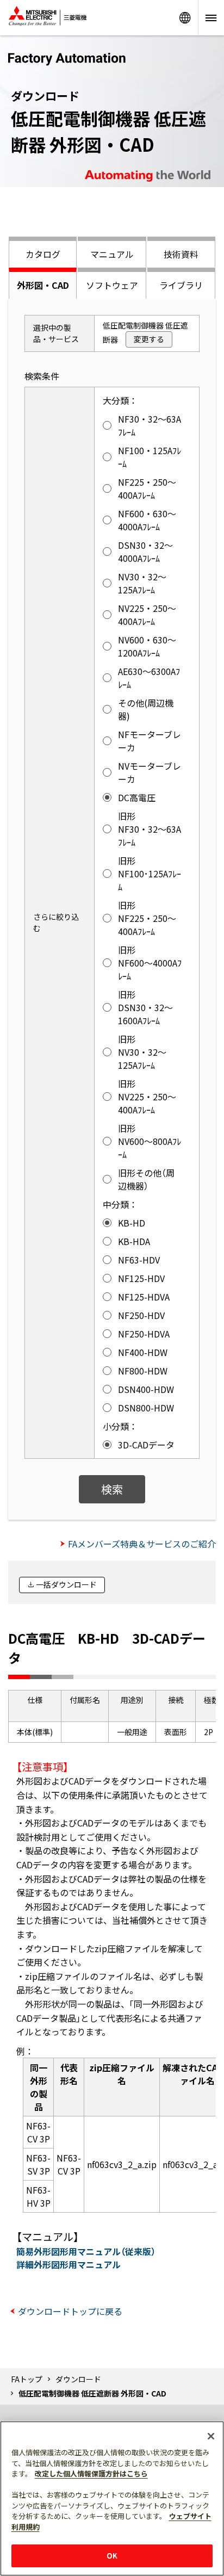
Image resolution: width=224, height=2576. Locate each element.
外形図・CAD (43, 285)
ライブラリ (181, 285)
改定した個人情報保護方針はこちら (91, 2473)
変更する (149, 339)
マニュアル (112, 254)
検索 (112, 1489)
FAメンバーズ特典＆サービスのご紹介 (142, 1544)
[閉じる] (211, 2436)
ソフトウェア (112, 285)
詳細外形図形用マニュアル (69, 2264)
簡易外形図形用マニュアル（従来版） (86, 2251)
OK (112, 2556)
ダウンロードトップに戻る (70, 2311)
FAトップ (27, 2379)
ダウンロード (78, 2379)
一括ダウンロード (66, 1584)
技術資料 (181, 254)
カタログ (43, 254)
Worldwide (185, 18)
